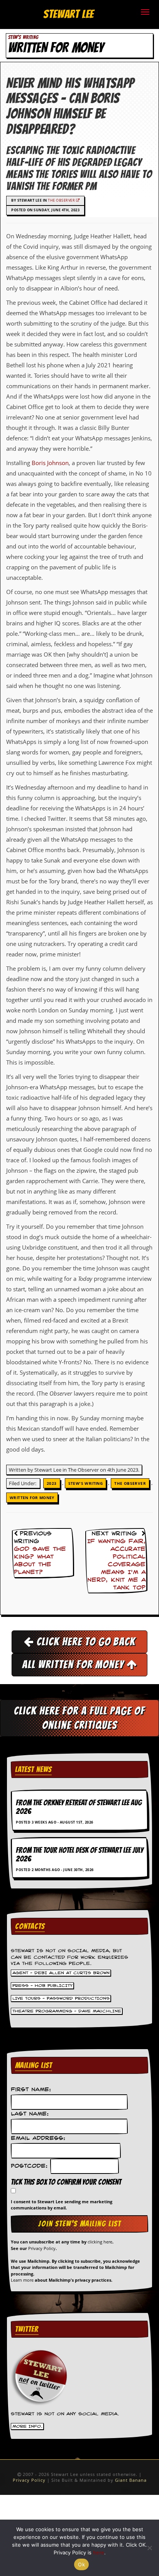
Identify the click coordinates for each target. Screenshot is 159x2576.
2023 (52, 1483)
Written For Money (32, 1498)
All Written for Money (74, 1664)
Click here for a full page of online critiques (79, 1718)
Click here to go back (85, 1642)
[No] (149, 2548)
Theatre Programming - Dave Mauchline (67, 2011)
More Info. (27, 2427)
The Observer (62, 200)
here (99, 2552)
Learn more (22, 2280)
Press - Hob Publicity (42, 1986)
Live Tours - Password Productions (61, 1999)
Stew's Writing (86, 1483)
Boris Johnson (50, 463)
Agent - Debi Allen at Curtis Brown (61, 1973)
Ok (81, 2564)
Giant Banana (131, 2480)
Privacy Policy (42, 2248)
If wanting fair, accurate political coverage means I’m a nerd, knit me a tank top (116, 1565)
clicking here (100, 2242)
